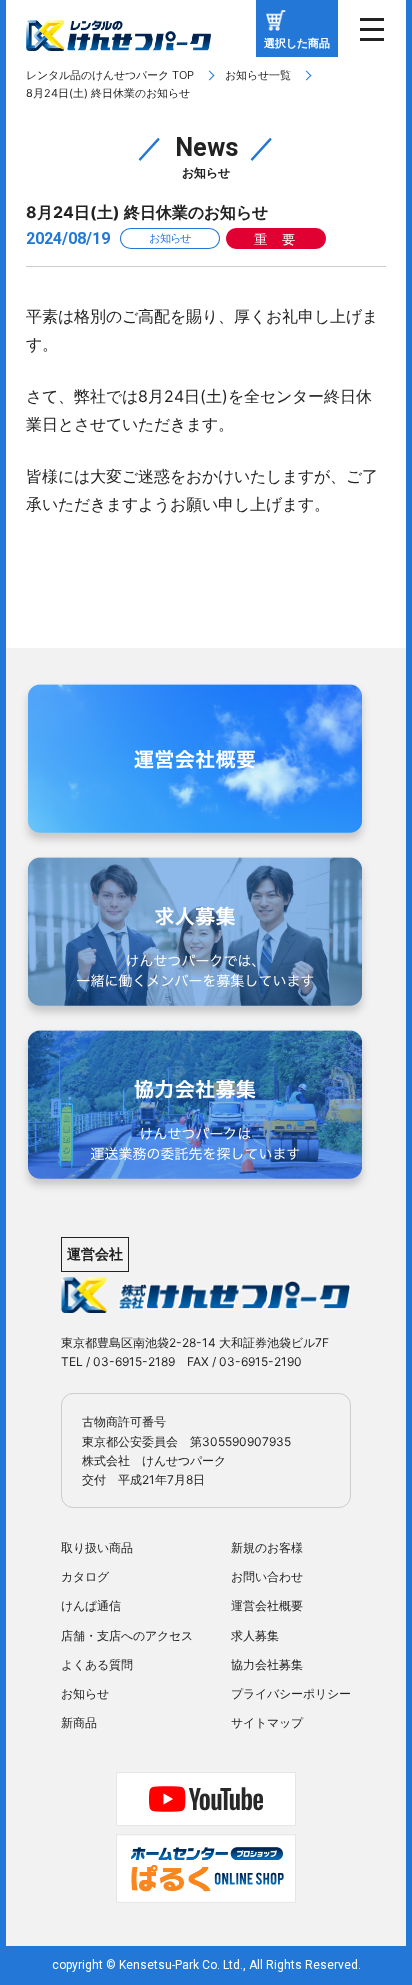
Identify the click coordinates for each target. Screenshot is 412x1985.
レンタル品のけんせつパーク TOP (110, 75)
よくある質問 (97, 1664)
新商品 (79, 1722)
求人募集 (255, 1635)
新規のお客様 (267, 1547)
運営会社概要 (267, 1605)
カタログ (85, 1576)
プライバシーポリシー (291, 1693)
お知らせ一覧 (258, 75)
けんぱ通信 (91, 1605)
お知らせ (85, 1693)
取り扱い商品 (97, 1547)
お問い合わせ (267, 1576)
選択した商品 (297, 43)
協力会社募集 (267, 1664)
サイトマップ (267, 1722)
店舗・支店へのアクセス (127, 1635)
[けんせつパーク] (118, 37)
